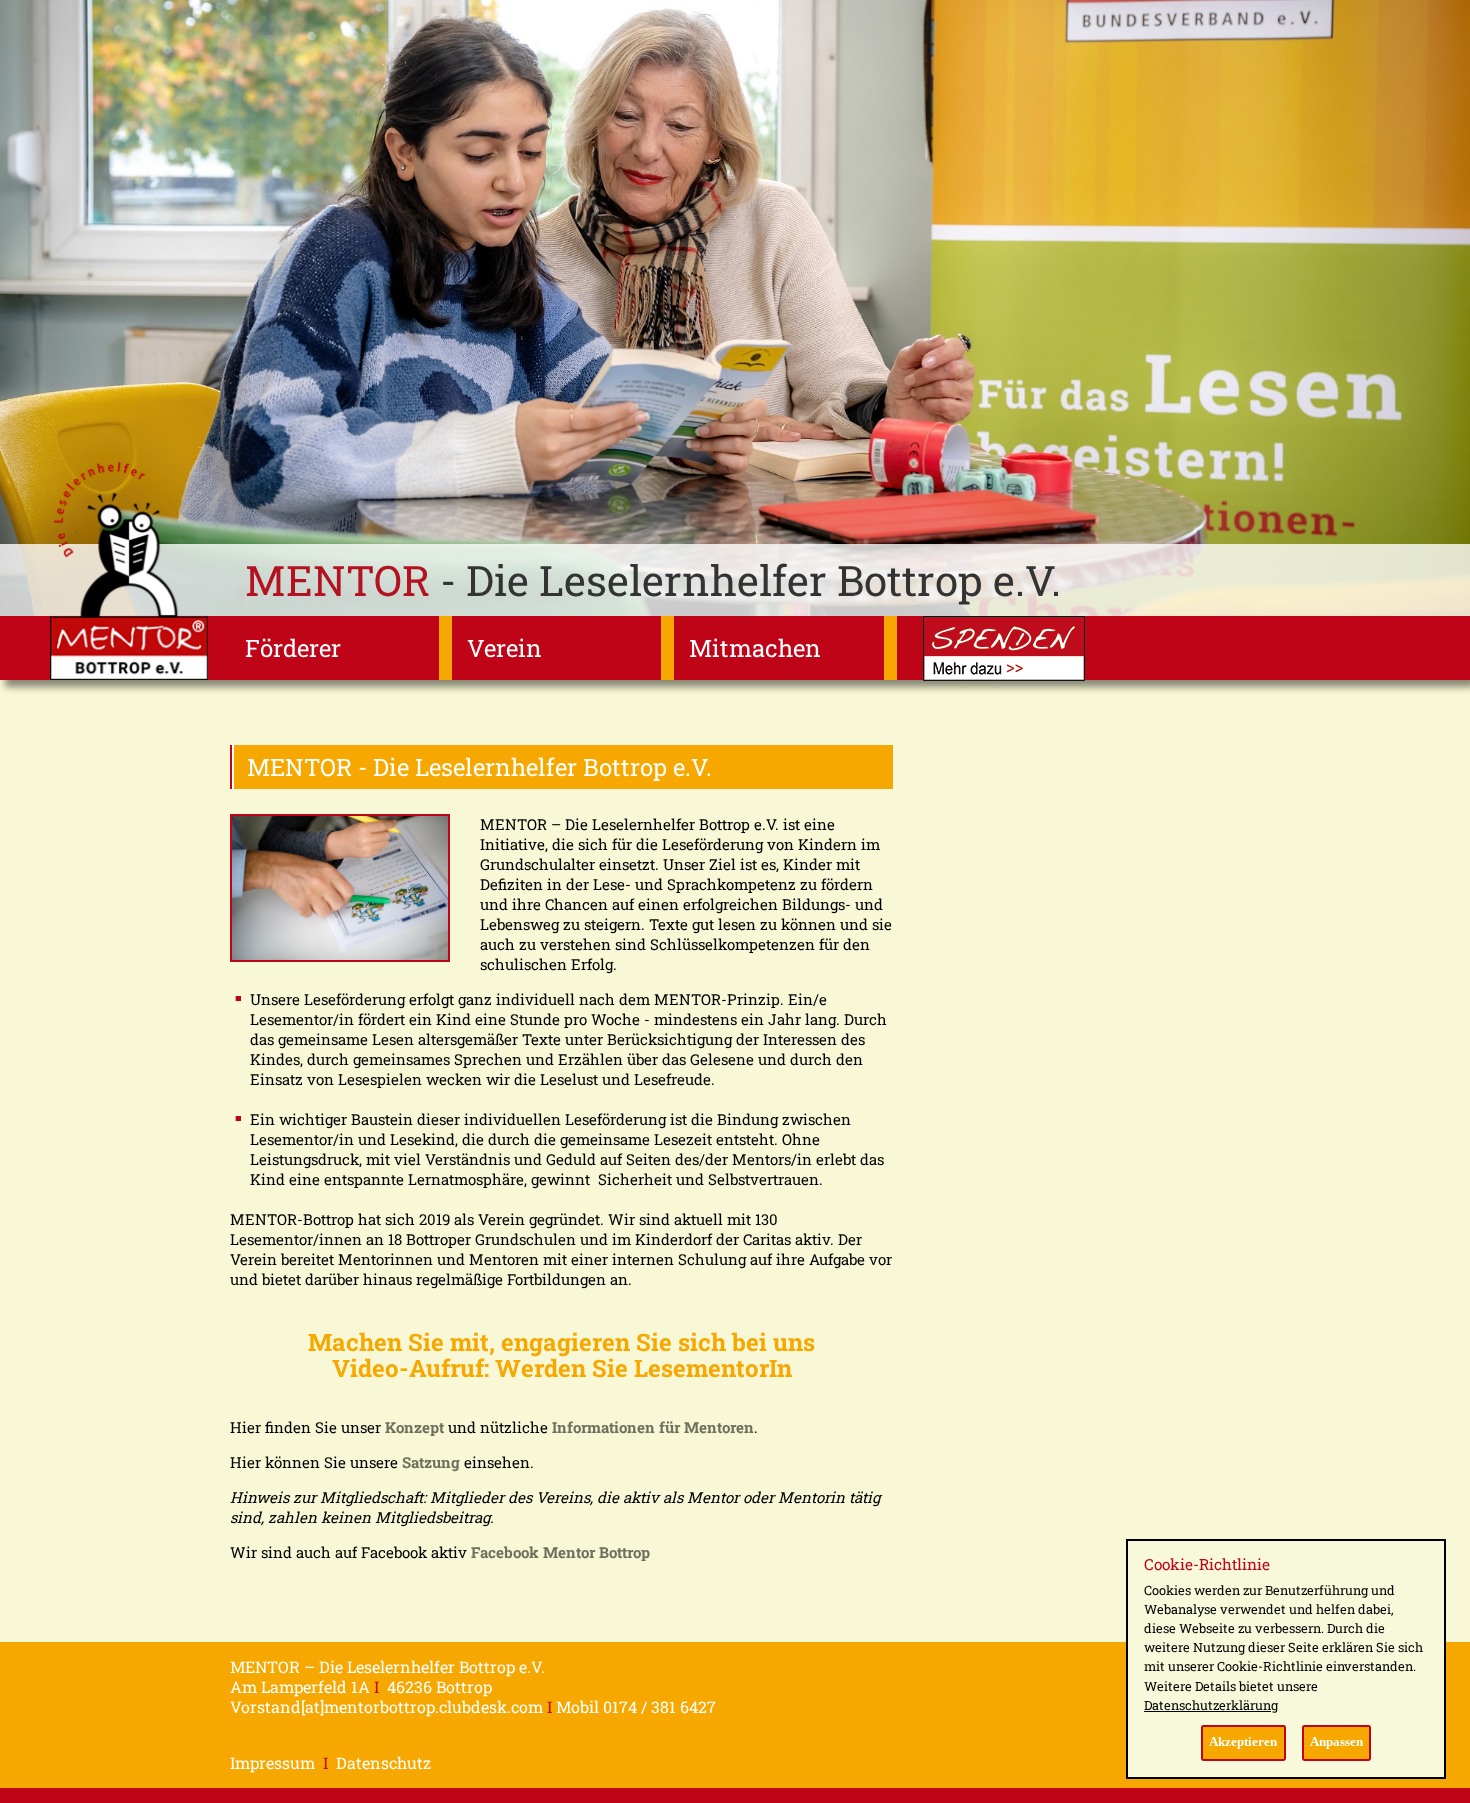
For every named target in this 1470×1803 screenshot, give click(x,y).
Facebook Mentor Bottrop (560, 1552)
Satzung (431, 1462)
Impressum (272, 1762)
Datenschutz (383, 1762)
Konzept (414, 1427)
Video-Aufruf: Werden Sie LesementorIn (562, 1368)
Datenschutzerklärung (1211, 1705)
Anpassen (1336, 1742)
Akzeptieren (1243, 1742)
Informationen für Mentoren (653, 1427)
